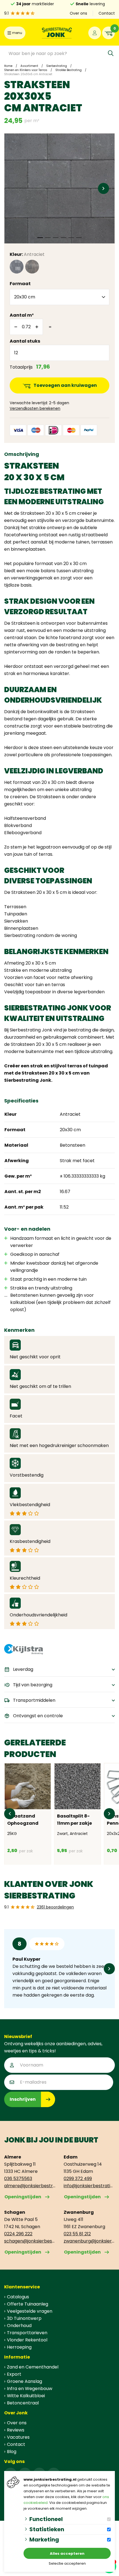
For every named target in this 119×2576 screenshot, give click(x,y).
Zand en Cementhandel (33, 2367)
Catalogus (18, 2297)
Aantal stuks (25, 341)
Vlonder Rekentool (27, 2340)
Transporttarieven (27, 2333)
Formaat (20, 284)
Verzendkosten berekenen (35, 408)
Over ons (78, 13)
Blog (12, 2452)
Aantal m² (22, 315)
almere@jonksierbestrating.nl (30, 2186)
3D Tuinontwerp (24, 2318)
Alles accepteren (67, 2553)
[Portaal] (95, 33)
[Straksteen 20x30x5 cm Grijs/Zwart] (17, 267)
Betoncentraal (23, 2403)
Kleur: (27, 254)
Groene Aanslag (24, 2381)
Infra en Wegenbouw (30, 2389)
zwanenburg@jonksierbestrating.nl (89, 2241)
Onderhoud (19, 2326)
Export (14, 2374)
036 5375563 (18, 2179)
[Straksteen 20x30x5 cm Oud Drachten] (32, 267)
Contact (107, 13)
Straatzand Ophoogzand (23, 1820)
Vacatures (18, 2437)
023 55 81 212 (77, 2234)
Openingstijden (23, 2197)
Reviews (16, 2430)
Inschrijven (23, 2099)
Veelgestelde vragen (30, 2311)
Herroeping (19, 2347)
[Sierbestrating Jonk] (57, 33)
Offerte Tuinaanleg (28, 2304)
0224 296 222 (18, 2234)
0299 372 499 (78, 2179)
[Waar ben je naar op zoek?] (111, 53)
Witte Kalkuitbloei (26, 2396)
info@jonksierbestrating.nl (89, 2186)
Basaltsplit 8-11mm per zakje (74, 1820)
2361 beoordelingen (55, 1907)
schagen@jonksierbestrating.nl (30, 2241)
